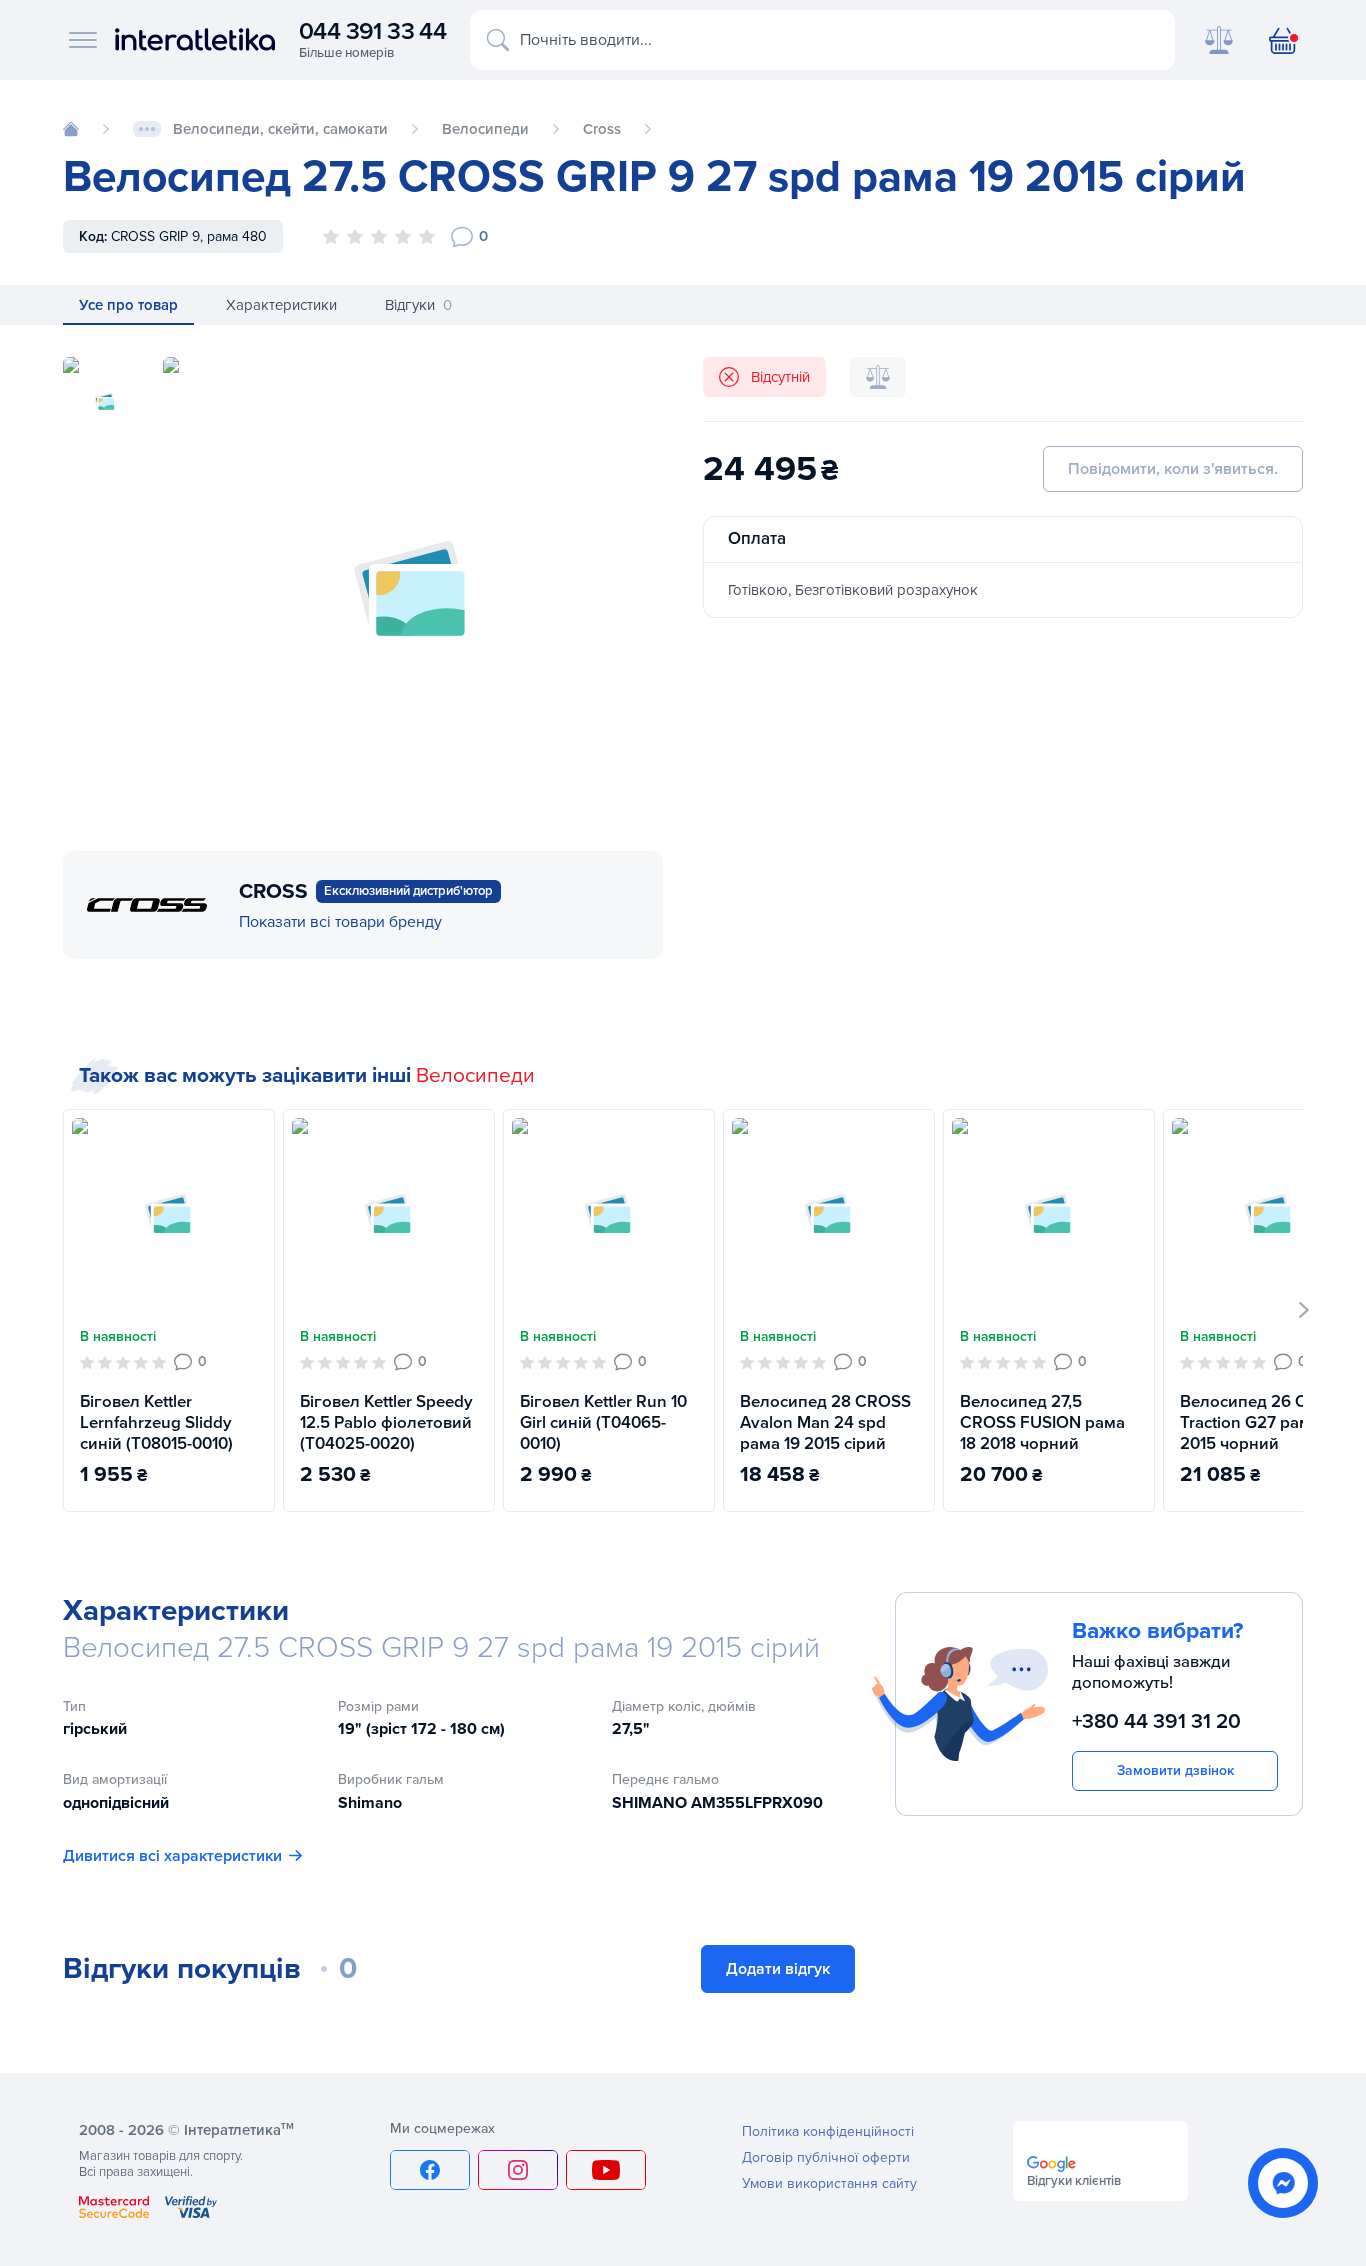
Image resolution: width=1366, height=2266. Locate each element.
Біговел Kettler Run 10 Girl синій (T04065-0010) (603, 1422)
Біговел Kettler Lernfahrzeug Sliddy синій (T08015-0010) (156, 1422)
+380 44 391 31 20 (1156, 1720)
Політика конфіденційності (828, 2131)
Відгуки (418, 305)
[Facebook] (430, 2170)
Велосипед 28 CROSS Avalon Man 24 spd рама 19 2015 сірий (825, 1422)
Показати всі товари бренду (340, 922)
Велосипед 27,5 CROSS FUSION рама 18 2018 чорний (1042, 1422)
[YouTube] (606, 2170)
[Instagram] (518, 2170)
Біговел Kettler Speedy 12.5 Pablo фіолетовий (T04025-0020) (386, 1422)
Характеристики (281, 305)
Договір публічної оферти (826, 2157)
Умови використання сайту (829, 2183)
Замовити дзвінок (1175, 1770)
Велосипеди (475, 1075)
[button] (1304, 1310)
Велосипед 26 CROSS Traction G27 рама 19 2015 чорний (1265, 1422)
